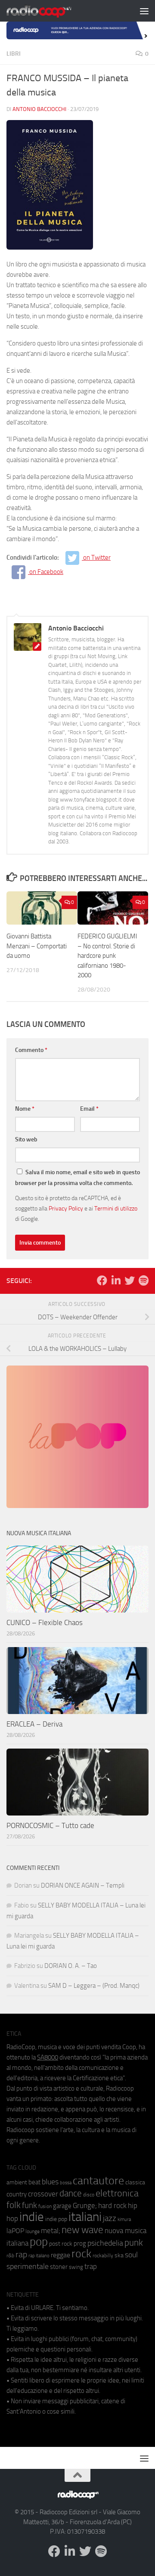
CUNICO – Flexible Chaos (45, 1622)
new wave (82, 2230)
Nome (25, 1109)
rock (81, 2254)
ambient (17, 2182)
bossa (66, 2183)
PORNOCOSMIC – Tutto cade (50, 1825)
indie (32, 2217)
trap (91, 2266)
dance (71, 2193)
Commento (31, 1050)
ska (119, 2255)
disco (89, 2195)
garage (62, 2206)
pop (39, 2242)
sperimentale (28, 2266)
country (17, 2194)
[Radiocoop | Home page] (50, 11)
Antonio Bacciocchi (39, 109)
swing (76, 2267)
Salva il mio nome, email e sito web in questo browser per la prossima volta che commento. (77, 1178)
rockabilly (103, 2256)
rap (21, 2254)
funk (29, 2205)
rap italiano (39, 2256)
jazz (110, 2218)
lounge (33, 2231)
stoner (59, 2267)
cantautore (98, 2181)
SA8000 (48, 2057)
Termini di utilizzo (116, 1208)
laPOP (15, 2231)
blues (50, 2182)
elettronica (117, 2193)
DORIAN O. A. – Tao (71, 1966)
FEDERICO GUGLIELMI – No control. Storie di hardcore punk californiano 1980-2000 (107, 956)
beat (34, 2182)
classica (135, 2182)
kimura (124, 2220)
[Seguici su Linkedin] (116, 1280)
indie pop (56, 2219)
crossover (43, 2194)
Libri (14, 54)
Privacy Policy (66, 1208)
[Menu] (144, 11)
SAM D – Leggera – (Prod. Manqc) (94, 1986)
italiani (85, 2217)
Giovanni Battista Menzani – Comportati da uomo (37, 946)
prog (80, 2243)
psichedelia (105, 2243)
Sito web (26, 1139)
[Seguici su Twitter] (130, 1280)
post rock (61, 2243)
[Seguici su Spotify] (143, 1280)
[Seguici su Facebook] (102, 1280)
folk (14, 2205)
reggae (60, 2255)
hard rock (112, 2206)
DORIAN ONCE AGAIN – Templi (83, 1885)
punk (134, 2243)
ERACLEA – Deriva (34, 1724)
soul (131, 2255)
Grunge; (85, 2206)
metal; (51, 2231)
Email (89, 1109)
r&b (10, 2255)
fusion (45, 2206)
